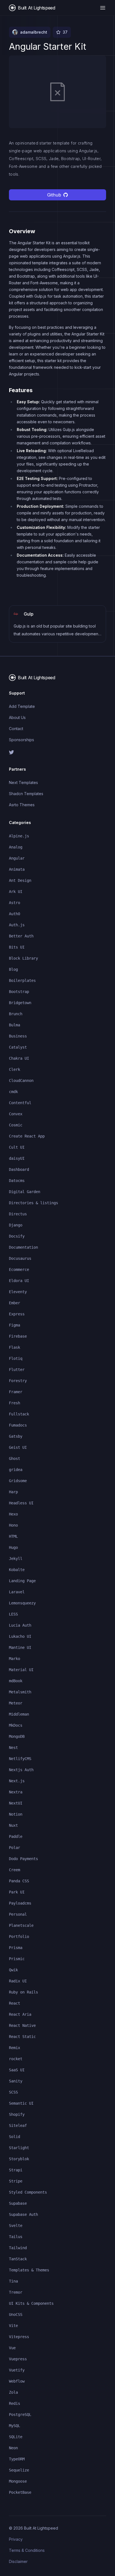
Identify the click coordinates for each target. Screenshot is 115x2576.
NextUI (16, 1803)
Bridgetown (20, 1003)
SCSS (13, 2092)
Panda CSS (19, 1881)
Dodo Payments (23, 1859)
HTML (13, 1536)
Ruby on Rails (23, 1992)
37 (65, 32)
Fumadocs (18, 1425)
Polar (15, 1848)
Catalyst (18, 1047)
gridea (16, 1470)
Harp (13, 1492)
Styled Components (28, 2192)
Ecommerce (19, 1270)
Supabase (18, 2203)
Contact (16, 729)
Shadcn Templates (26, 794)
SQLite (16, 2437)
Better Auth (21, 936)
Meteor (16, 1703)
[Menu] (103, 8)
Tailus (16, 2237)
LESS (13, 1614)
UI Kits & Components (31, 2303)
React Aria (20, 2014)
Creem (15, 1870)
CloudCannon (21, 1081)
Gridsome (18, 1481)
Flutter (17, 1370)
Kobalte (17, 1570)
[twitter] (57, 752)
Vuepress (18, 2359)
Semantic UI (21, 2103)
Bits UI (17, 947)
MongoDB (17, 1736)
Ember (15, 1303)
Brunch (16, 1014)
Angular (17, 858)
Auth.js (17, 925)
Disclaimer (18, 2561)
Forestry (18, 1381)
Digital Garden (25, 1192)
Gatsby (16, 1436)
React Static (22, 2037)
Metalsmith (20, 1692)
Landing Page (22, 1581)
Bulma (15, 1025)
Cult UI (17, 1147)
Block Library (23, 958)
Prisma (16, 1948)
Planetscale (21, 1925)
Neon (13, 2448)
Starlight (19, 2148)
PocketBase (20, 2492)
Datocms (17, 1181)
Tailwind (18, 2248)
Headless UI (21, 1503)
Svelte (16, 2226)
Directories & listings (33, 1203)
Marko (15, 1659)
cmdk (13, 1092)
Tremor (16, 2292)
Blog (13, 969)
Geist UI (18, 1447)
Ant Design (20, 880)
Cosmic (16, 1125)
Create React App (27, 1136)
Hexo (13, 1514)
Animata (17, 869)
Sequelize (19, 2470)
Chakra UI (19, 1058)
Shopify (17, 2114)
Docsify (17, 1236)
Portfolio (19, 1937)
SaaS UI (17, 2070)
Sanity (16, 2081)
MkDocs (16, 1725)
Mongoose (18, 2481)
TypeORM (17, 2459)
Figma (15, 1325)
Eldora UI (19, 1281)
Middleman (19, 1714)
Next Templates (23, 782)
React (15, 2003)
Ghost (15, 1459)
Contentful (20, 1103)
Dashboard (19, 1169)
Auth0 (15, 914)
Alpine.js (19, 836)
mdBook (16, 1681)
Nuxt (13, 1825)
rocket (16, 2059)
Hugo (13, 1547)
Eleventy (18, 1292)
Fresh (15, 1403)
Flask (15, 1347)
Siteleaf (18, 2125)
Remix (15, 2048)
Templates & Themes (29, 2270)
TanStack (18, 2259)
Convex (16, 1114)
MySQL (15, 2426)
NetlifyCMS (20, 1759)
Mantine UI (20, 1647)
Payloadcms (20, 1903)
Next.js (17, 1781)
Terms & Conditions (27, 2550)
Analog (16, 847)
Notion (16, 1814)
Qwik (13, 1970)
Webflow (17, 2381)
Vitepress (19, 2337)
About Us (17, 717)
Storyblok (19, 2159)
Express (17, 1314)
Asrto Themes (22, 805)
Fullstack (19, 1414)
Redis (15, 2403)
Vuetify (17, 2370)
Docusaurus (20, 1258)
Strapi (16, 2170)
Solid (15, 2137)
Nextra (16, 1792)
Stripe (16, 2181)
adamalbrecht (34, 32)
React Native (22, 2025)
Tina (13, 2281)
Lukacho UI (20, 1636)
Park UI (17, 1892)
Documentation (23, 1247)
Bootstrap (19, 992)
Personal (18, 1914)
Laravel (17, 1592)
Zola (13, 2392)
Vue (12, 2348)
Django (16, 1225)
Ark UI (16, 892)
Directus (18, 1214)
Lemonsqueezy (22, 1603)
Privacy (16, 2539)
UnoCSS (16, 2314)
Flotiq (16, 1358)
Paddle (16, 1836)
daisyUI (17, 1158)
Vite (13, 2326)
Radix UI (18, 1981)
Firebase (18, 1336)
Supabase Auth (23, 2214)
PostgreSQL (20, 2415)
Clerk (15, 1069)
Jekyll (16, 1559)
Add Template (22, 706)
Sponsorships (21, 740)
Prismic (17, 1959)
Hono (13, 1525)
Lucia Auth (20, 1625)
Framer (16, 1392)
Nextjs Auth (21, 1770)
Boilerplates (22, 980)
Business (18, 1036)
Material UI (21, 1670)
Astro (15, 903)
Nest (13, 1748)
